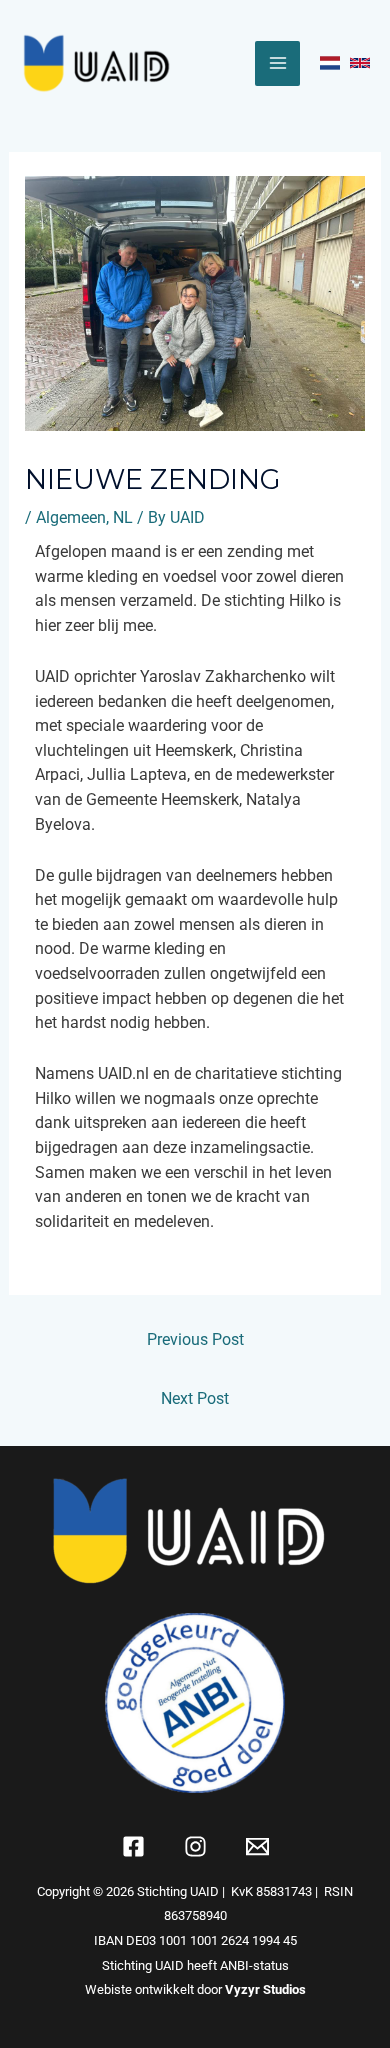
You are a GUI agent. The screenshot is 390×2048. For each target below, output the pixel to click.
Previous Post (195, 1339)
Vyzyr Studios (265, 1989)
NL (123, 517)
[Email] (257, 1846)
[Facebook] (133, 1846)
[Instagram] (195, 1846)
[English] (360, 63)
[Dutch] (330, 63)
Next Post (195, 1398)
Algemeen (71, 517)
